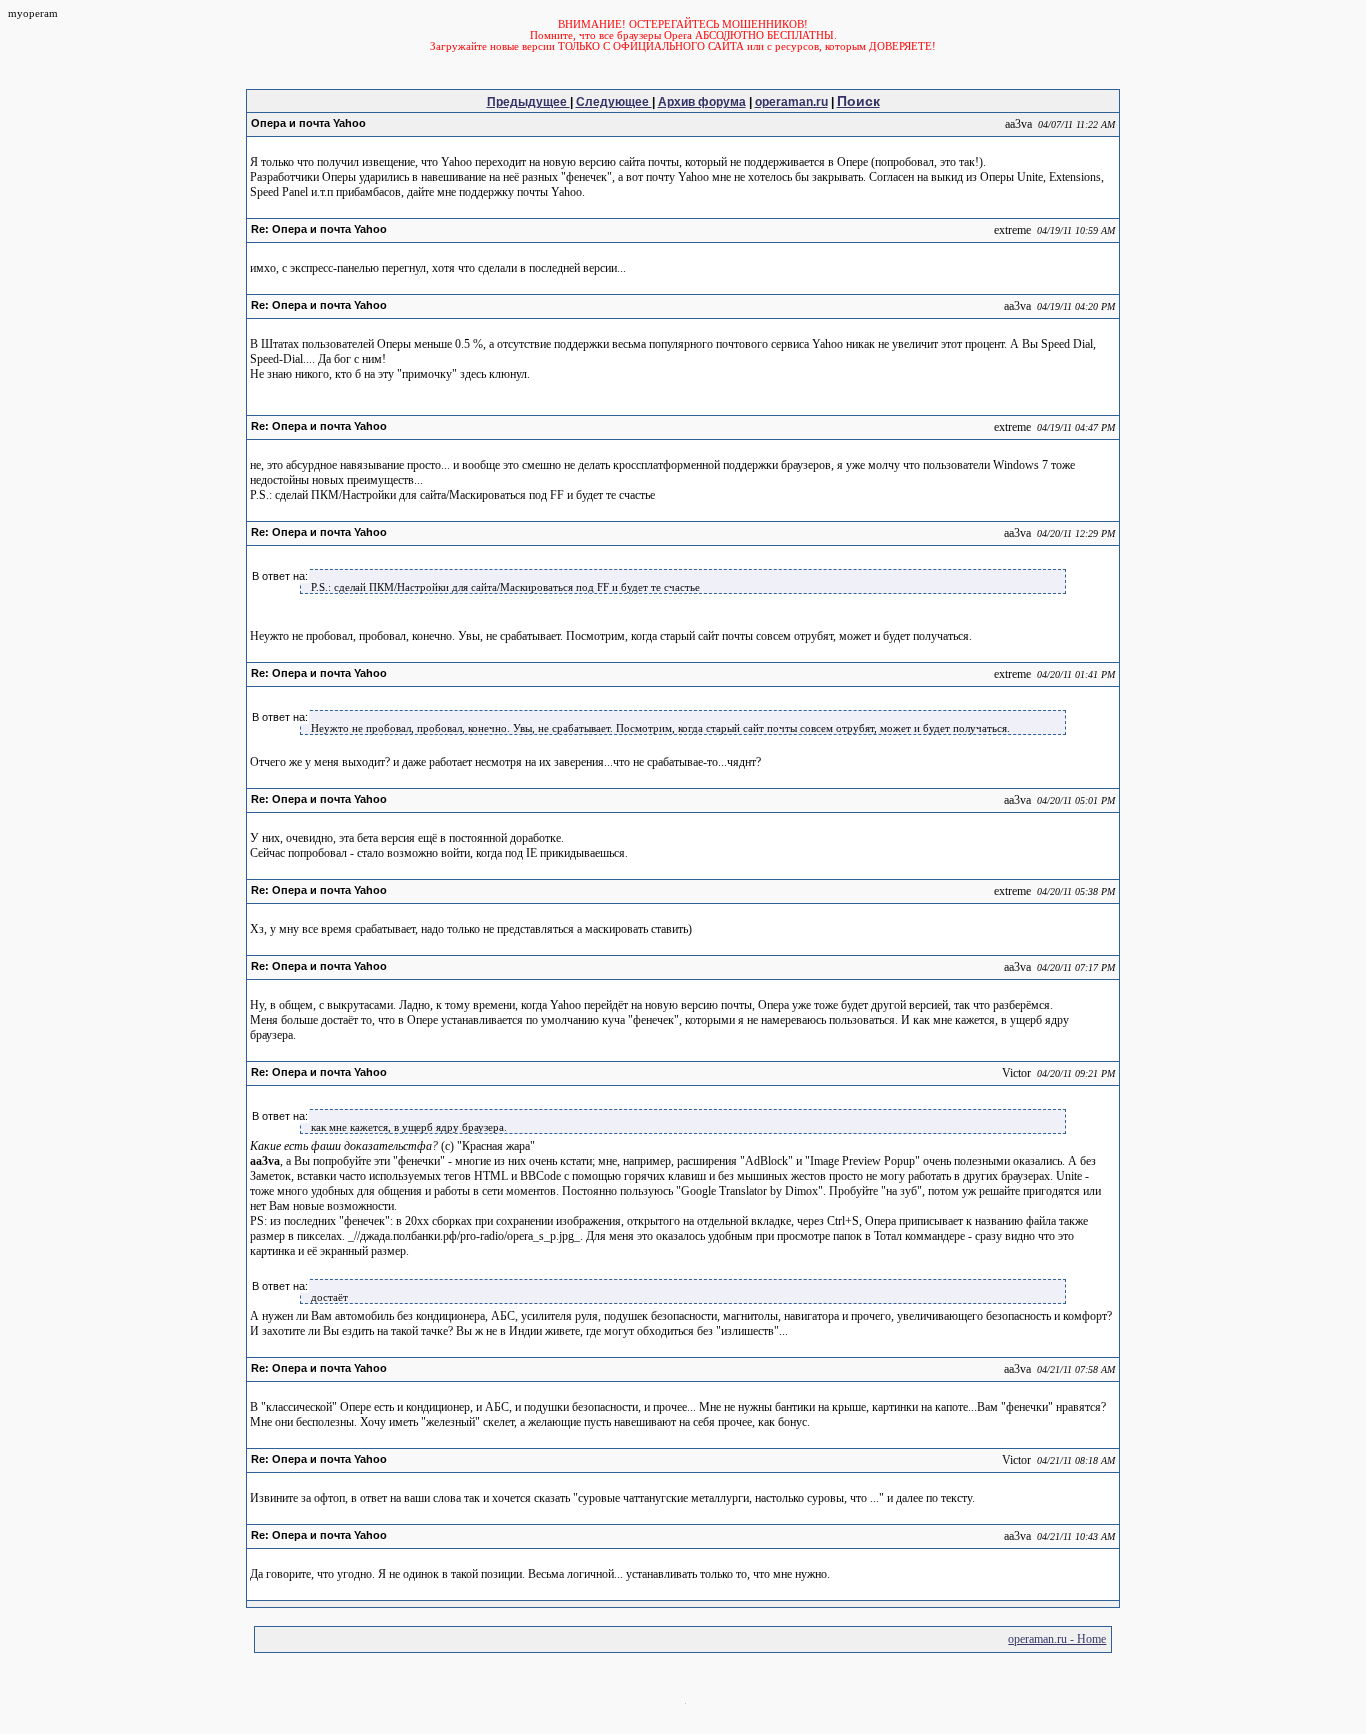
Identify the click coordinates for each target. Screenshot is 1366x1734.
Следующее (614, 102)
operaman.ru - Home (1057, 1639)
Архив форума (702, 102)
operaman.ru (791, 102)
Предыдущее (528, 102)
